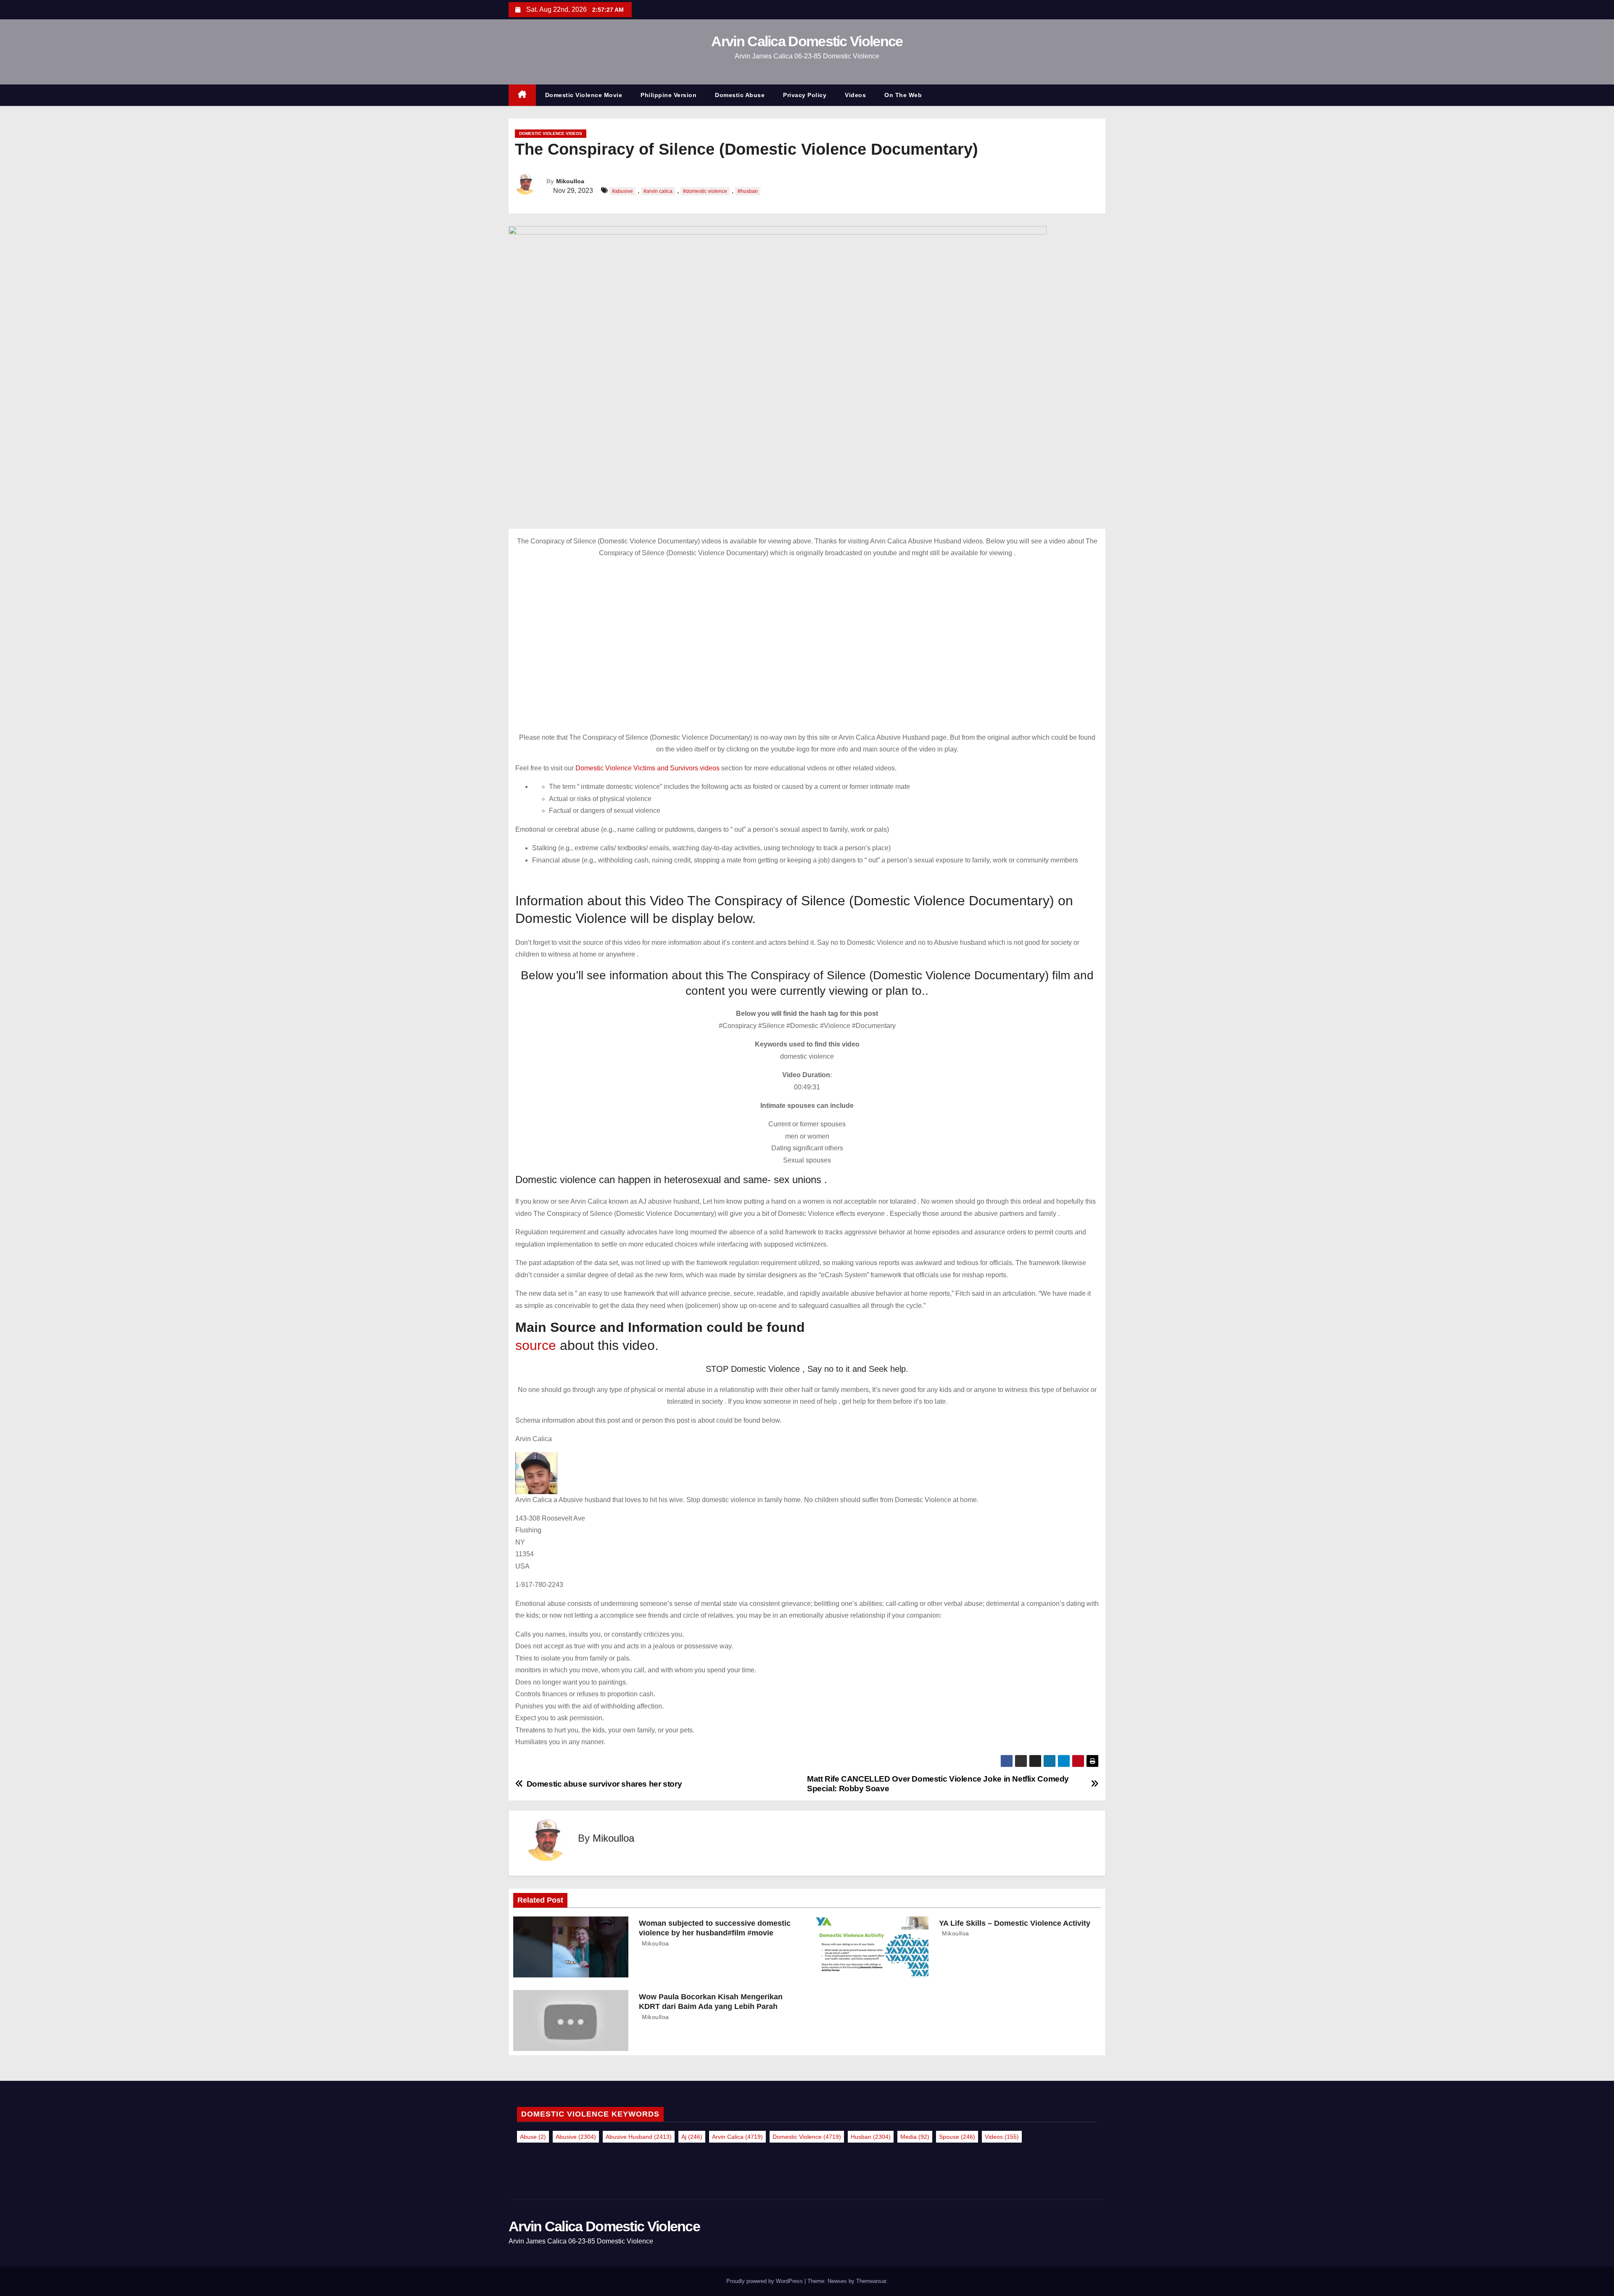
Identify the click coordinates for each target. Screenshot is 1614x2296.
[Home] (522, 95)
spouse (957, 2137)
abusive (576, 2137)
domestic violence (807, 2137)
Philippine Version (669, 95)
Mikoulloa (570, 181)
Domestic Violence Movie (584, 95)
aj (692, 2137)
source (536, 1345)
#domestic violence (705, 191)
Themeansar (871, 2281)
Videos (855, 95)
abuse (533, 2137)
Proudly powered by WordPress (765, 2281)
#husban (748, 191)
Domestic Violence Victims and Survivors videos (648, 768)
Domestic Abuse (740, 95)
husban (871, 2137)
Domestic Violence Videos (551, 133)
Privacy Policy (805, 95)
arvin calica (737, 2137)
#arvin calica (658, 191)
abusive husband (639, 2137)
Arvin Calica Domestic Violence (807, 41)
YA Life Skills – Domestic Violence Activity (1015, 1923)
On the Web (903, 95)
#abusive (622, 191)
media (915, 2137)
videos (1002, 2137)
